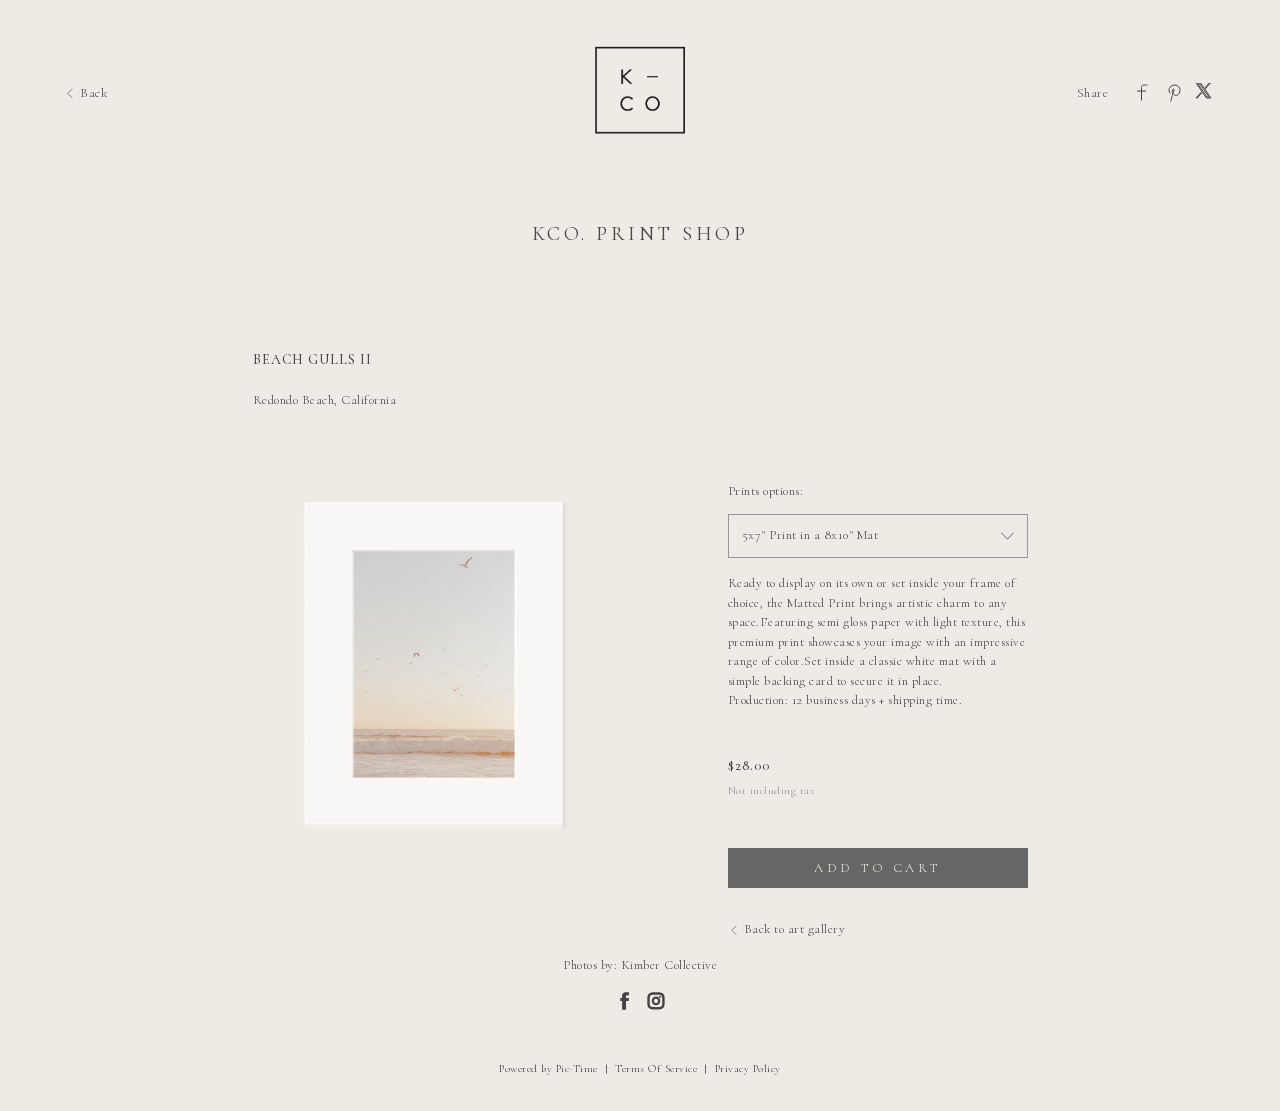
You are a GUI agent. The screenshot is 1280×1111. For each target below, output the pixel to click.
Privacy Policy (748, 1068)
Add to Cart (877, 868)
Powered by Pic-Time (548, 1068)
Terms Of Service (656, 1068)
